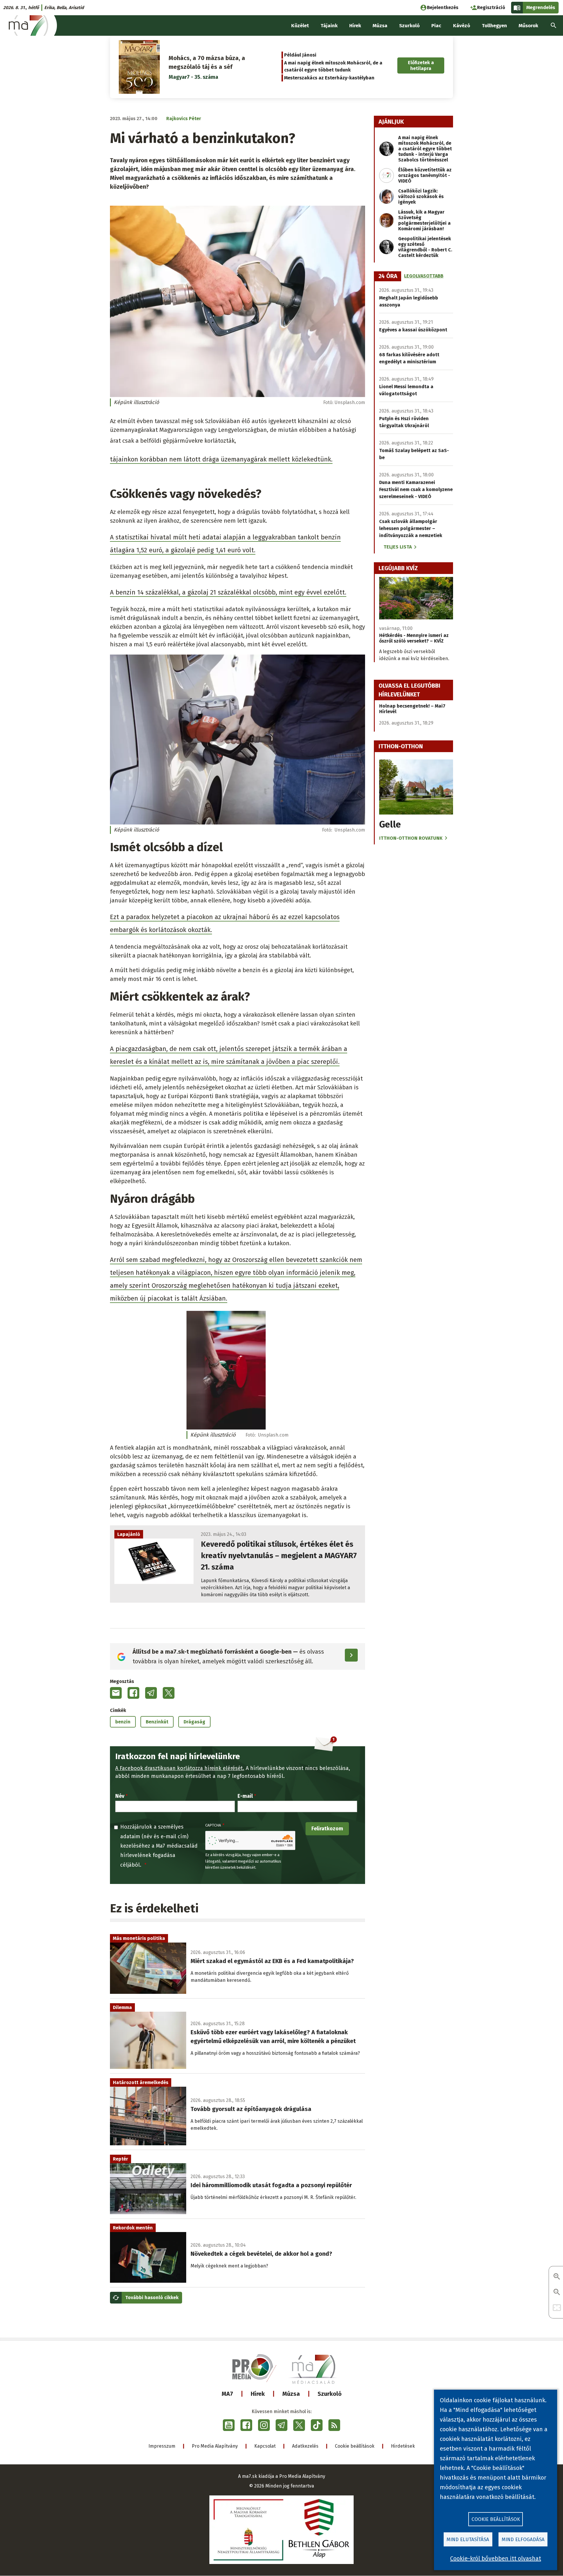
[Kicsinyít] (557, 2293)
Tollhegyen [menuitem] (494, 26)
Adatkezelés (305, 2446)
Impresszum (162, 2446)
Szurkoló (330, 2394)
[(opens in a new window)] (229, 2425)
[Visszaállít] (557, 2308)
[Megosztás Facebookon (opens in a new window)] (133, 1693)
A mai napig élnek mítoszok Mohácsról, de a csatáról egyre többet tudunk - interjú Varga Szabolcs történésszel (425, 149)
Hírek (258, 2394)
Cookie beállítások (355, 2446)
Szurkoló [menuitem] (409, 26)
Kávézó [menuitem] (462, 26)
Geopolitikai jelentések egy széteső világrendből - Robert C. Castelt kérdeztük (425, 247)
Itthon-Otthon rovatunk (411, 838)
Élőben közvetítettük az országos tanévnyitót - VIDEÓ (425, 175)
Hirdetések (403, 2446)
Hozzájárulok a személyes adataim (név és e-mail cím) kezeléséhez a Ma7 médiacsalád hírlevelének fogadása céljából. (159, 1846)
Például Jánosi (300, 55)
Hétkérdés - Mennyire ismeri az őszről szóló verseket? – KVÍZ (414, 638)
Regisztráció (491, 7)
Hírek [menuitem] (355, 26)
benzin (123, 1722)
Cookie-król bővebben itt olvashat (496, 2558)
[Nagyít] (557, 2277)
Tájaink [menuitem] (329, 26)
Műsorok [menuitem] (528, 26)
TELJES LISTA (398, 547)
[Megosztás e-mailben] (116, 1693)
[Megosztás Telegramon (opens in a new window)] (151, 1693)
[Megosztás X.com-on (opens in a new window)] (169, 1693)
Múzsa (291, 2394)
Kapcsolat (265, 2446)
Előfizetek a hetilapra (421, 65)
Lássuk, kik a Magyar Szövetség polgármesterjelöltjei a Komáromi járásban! (424, 220)
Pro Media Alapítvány (215, 2446)
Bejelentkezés (443, 7)
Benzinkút (157, 1722)
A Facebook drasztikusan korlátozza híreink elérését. (180, 1768)
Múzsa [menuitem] (380, 26)
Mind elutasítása (468, 2540)
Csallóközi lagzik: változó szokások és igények (421, 196)
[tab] (388, 276)
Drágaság (194, 1722)
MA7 (227, 2394)
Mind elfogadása (523, 2540)
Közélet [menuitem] (300, 26)
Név (120, 1796)
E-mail (245, 1796)
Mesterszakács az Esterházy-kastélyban (329, 78)
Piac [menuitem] (436, 26)
